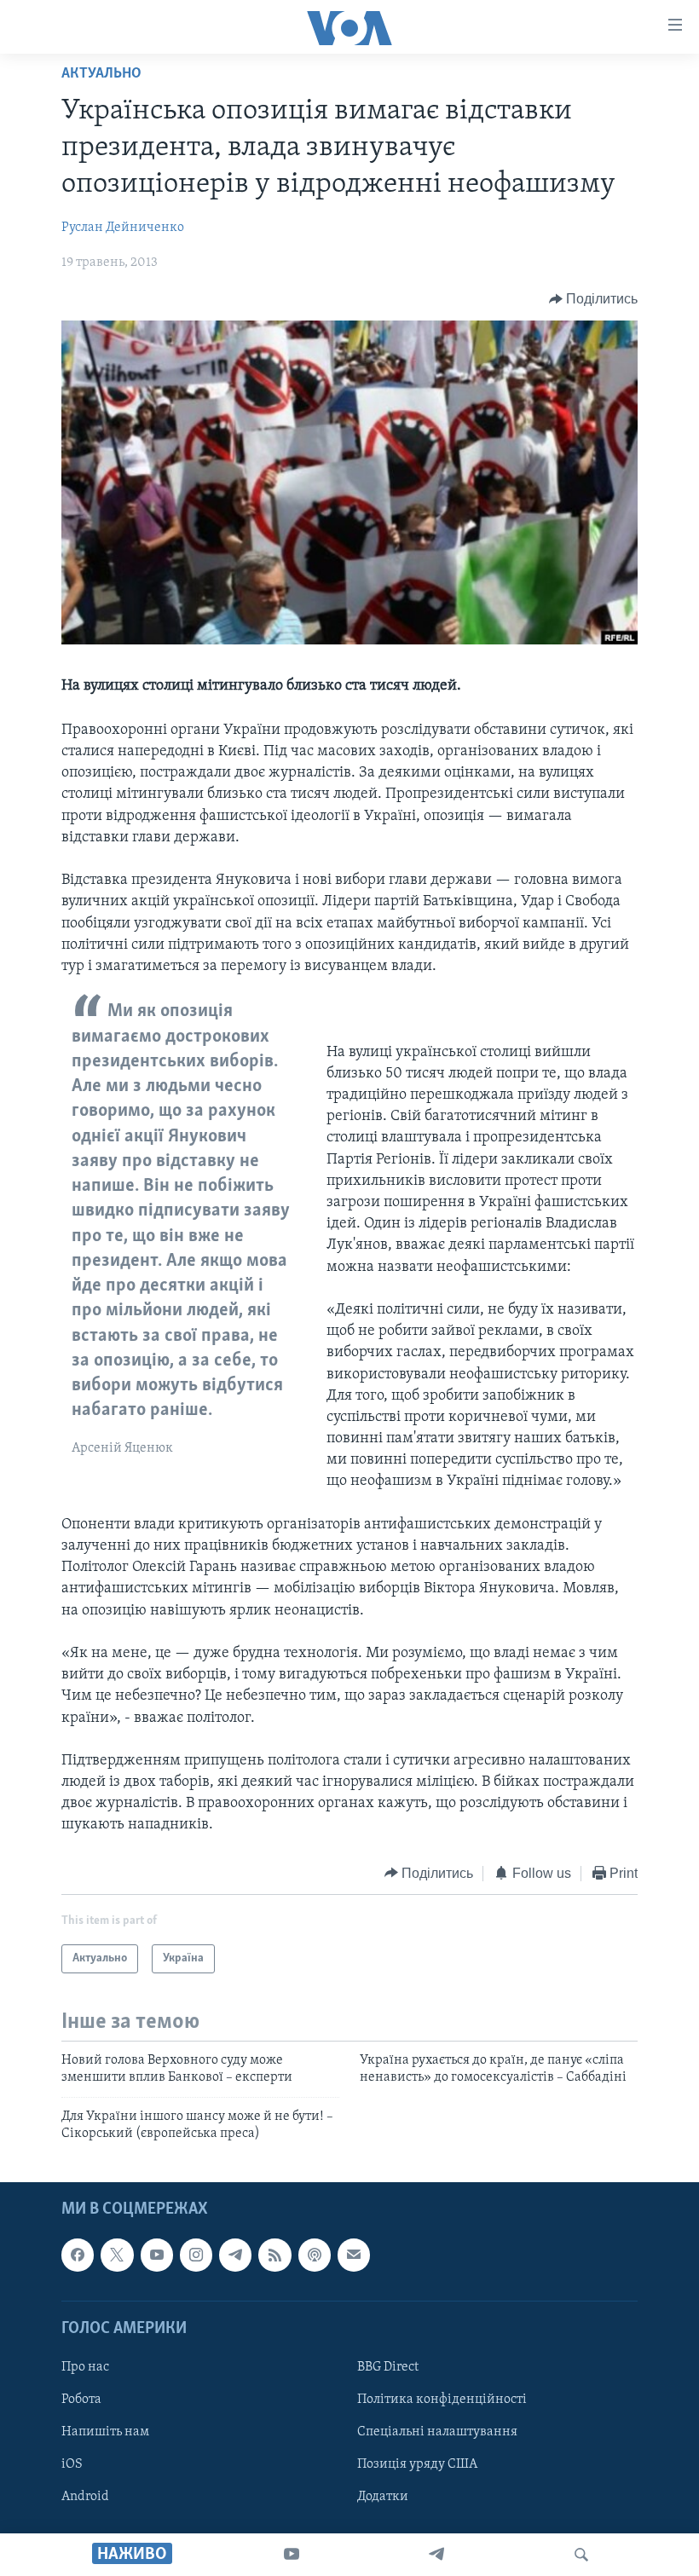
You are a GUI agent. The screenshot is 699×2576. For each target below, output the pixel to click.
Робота (81, 2400)
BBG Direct (388, 2367)
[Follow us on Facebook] (78, 2255)
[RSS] (274, 2255)
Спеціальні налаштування (437, 2432)
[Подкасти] (315, 2255)
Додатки (383, 2497)
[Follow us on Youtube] (157, 2255)
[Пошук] (581, 2555)
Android (85, 2497)
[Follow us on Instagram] (196, 2255)
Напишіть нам (105, 2432)
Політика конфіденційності (442, 2400)
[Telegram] (436, 2555)
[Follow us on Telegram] (235, 2255)
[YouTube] (292, 2555)
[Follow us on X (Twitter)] (117, 2255)
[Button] (594, 299)
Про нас (85, 2367)
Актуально (101, 74)
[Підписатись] (354, 2255)
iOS (72, 2464)
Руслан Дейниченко (123, 228)
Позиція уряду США (417, 2464)
